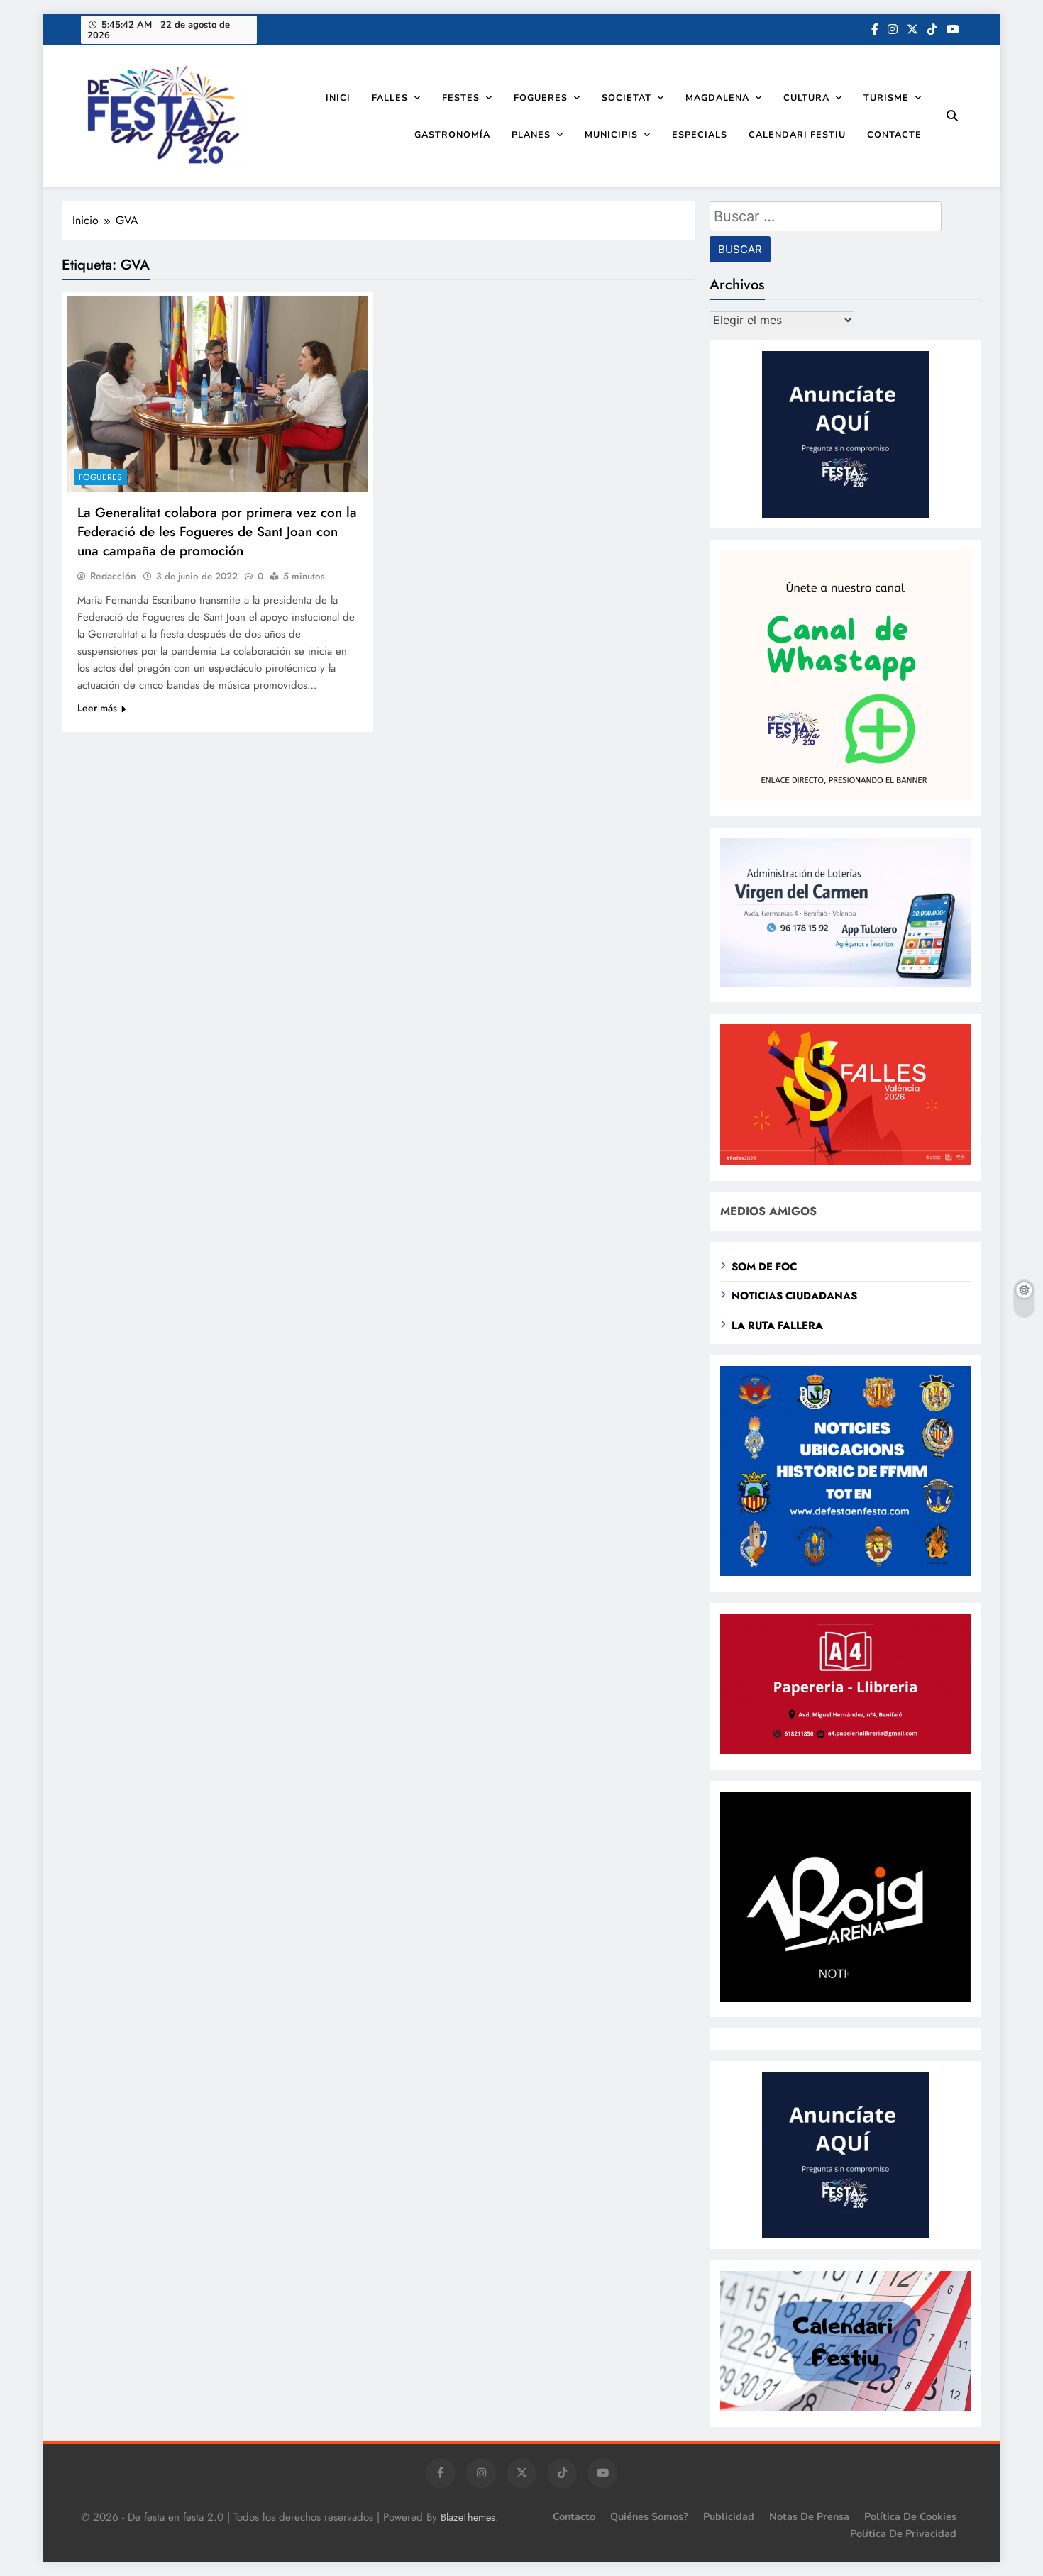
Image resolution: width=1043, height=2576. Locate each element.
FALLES (390, 98)
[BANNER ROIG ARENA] (845, 1998)
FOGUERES (541, 98)
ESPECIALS (700, 134)
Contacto (574, 2516)
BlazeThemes (468, 2517)
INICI (338, 98)
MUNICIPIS (611, 134)
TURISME (886, 98)
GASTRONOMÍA (452, 134)
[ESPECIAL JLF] (845, 1572)
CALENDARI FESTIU (797, 134)
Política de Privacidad (903, 2533)
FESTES (461, 98)
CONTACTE (894, 134)
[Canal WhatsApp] (845, 797)
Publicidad (729, 2516)
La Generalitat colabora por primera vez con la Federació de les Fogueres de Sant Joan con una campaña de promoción (217, 532)
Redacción (113, 576)
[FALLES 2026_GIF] (845, 1161)
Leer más (97, 708)
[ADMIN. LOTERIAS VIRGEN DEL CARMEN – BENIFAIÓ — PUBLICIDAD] (845, 983)
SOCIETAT (627, 98)
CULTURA (806, 98)
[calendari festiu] (845, 2408)
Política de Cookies (910, 2516)
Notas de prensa (809, 2516)
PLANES (531, 134)
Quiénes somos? (649, 2516)
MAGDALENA (717, 98)
